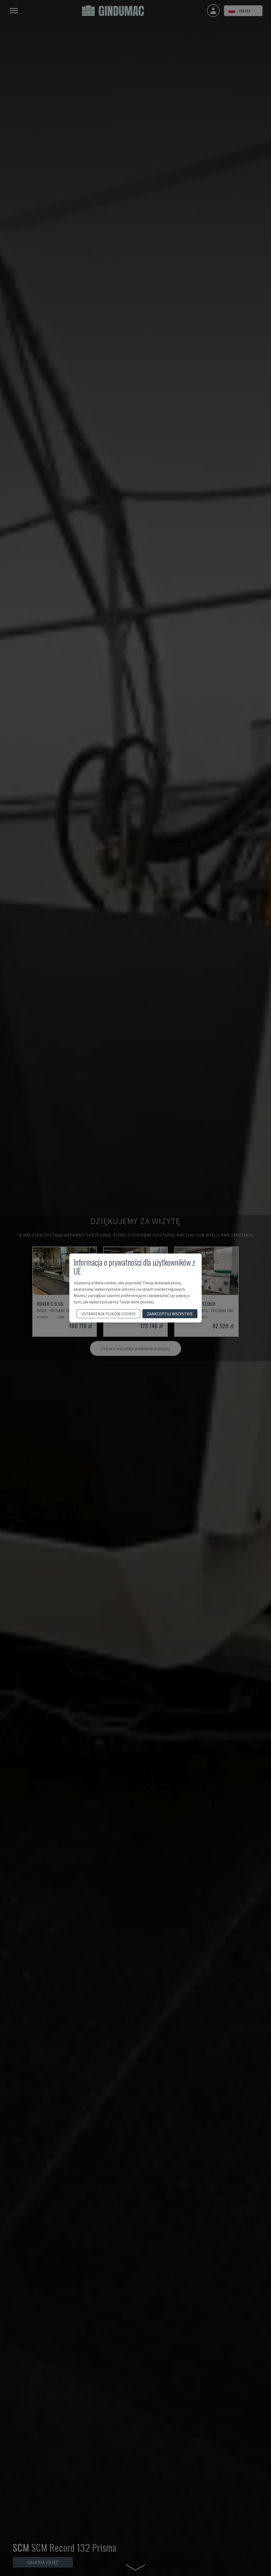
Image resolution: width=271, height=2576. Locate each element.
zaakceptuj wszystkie (170, 1314)
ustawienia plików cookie (109, 1314)
